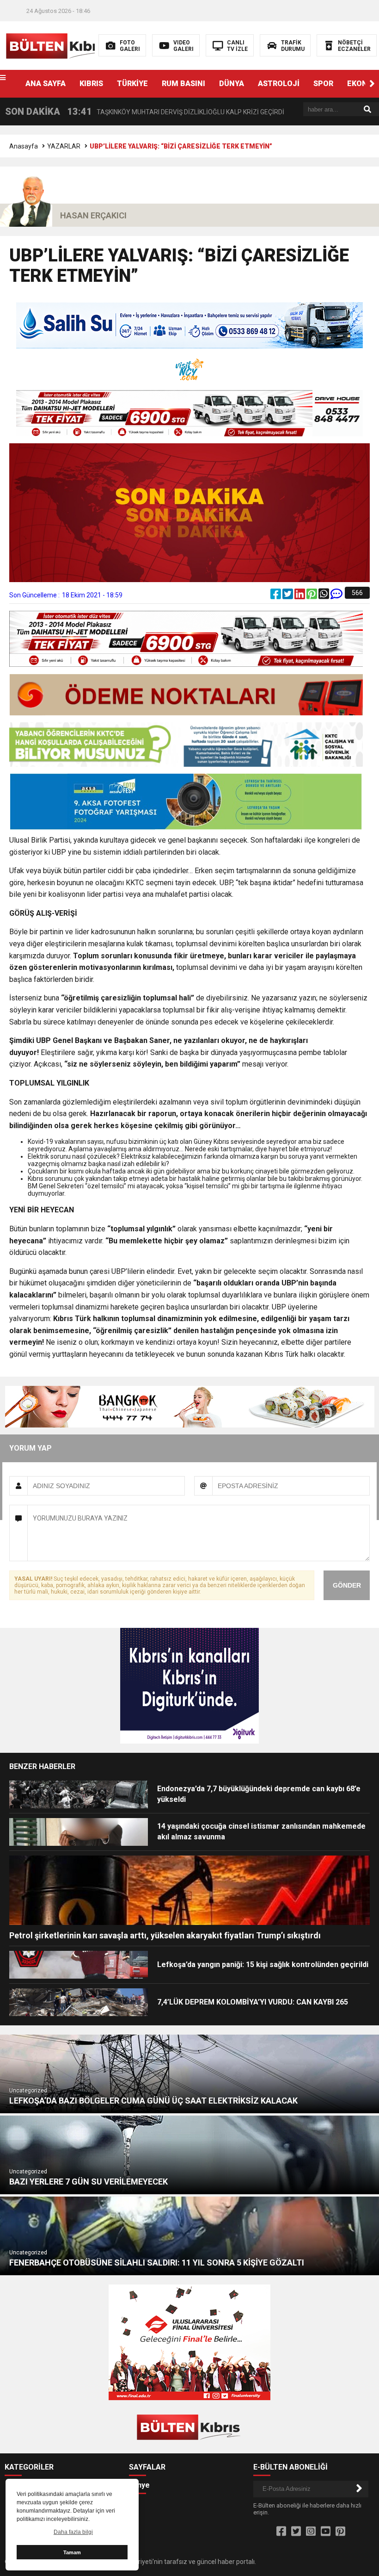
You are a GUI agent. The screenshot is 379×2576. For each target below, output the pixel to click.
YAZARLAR (64, 146)
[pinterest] (312, 596)
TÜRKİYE (132, 84)
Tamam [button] (72, 2552)
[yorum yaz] (336, 596)
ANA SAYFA (46, 84)
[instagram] (311, 2532)
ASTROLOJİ (279, 84)
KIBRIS (91, 84)
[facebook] (276, 596)
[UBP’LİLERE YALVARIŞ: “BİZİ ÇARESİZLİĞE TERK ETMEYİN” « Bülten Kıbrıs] (59, 45)
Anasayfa (24, 146)
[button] (372, 84)
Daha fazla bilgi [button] (73, 2532)
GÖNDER (347, 1585)
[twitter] (288, 596)
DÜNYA (232, 84)
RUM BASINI (183, 84)
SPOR (323, 84)
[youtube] (326, 2532)
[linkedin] (300, 596)
